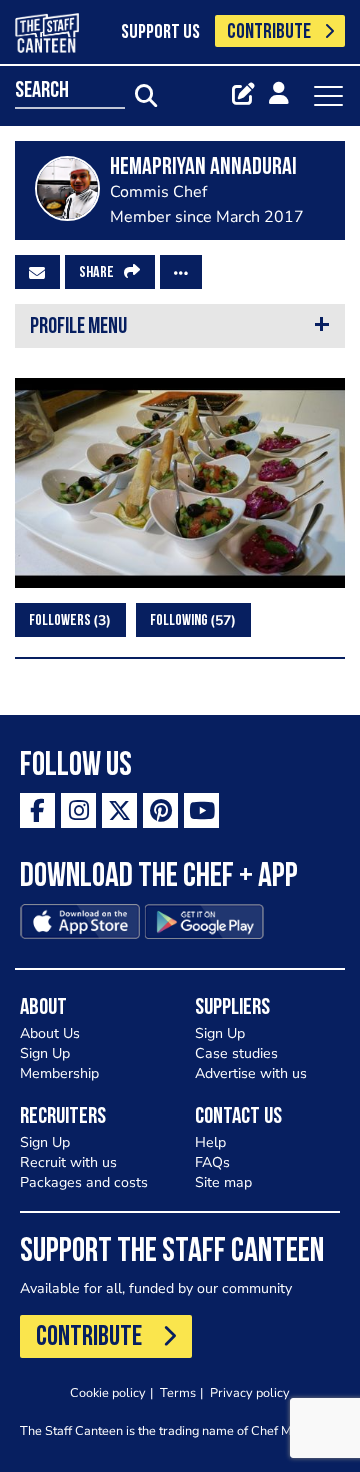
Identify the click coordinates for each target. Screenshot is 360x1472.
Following (190, 620)
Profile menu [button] (78, 327)
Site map (223, 1182)
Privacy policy (250, 1392)
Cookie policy (108, 1392)
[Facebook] (37, 810)
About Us (50, 1033)
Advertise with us (251, 1073)
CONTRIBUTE (269, 32)
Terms (178, 1392)
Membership (59, 1073)
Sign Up (45, 1053)
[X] (119, 810)
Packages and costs (84, 1182)
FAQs (212, 1162)
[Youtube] (201, 810)
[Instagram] (78, 810)
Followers (67, 620)
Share (96, 273)
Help (210, 1142)
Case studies (236, 1053)
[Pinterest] (160, 810)
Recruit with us (68, 1162)
